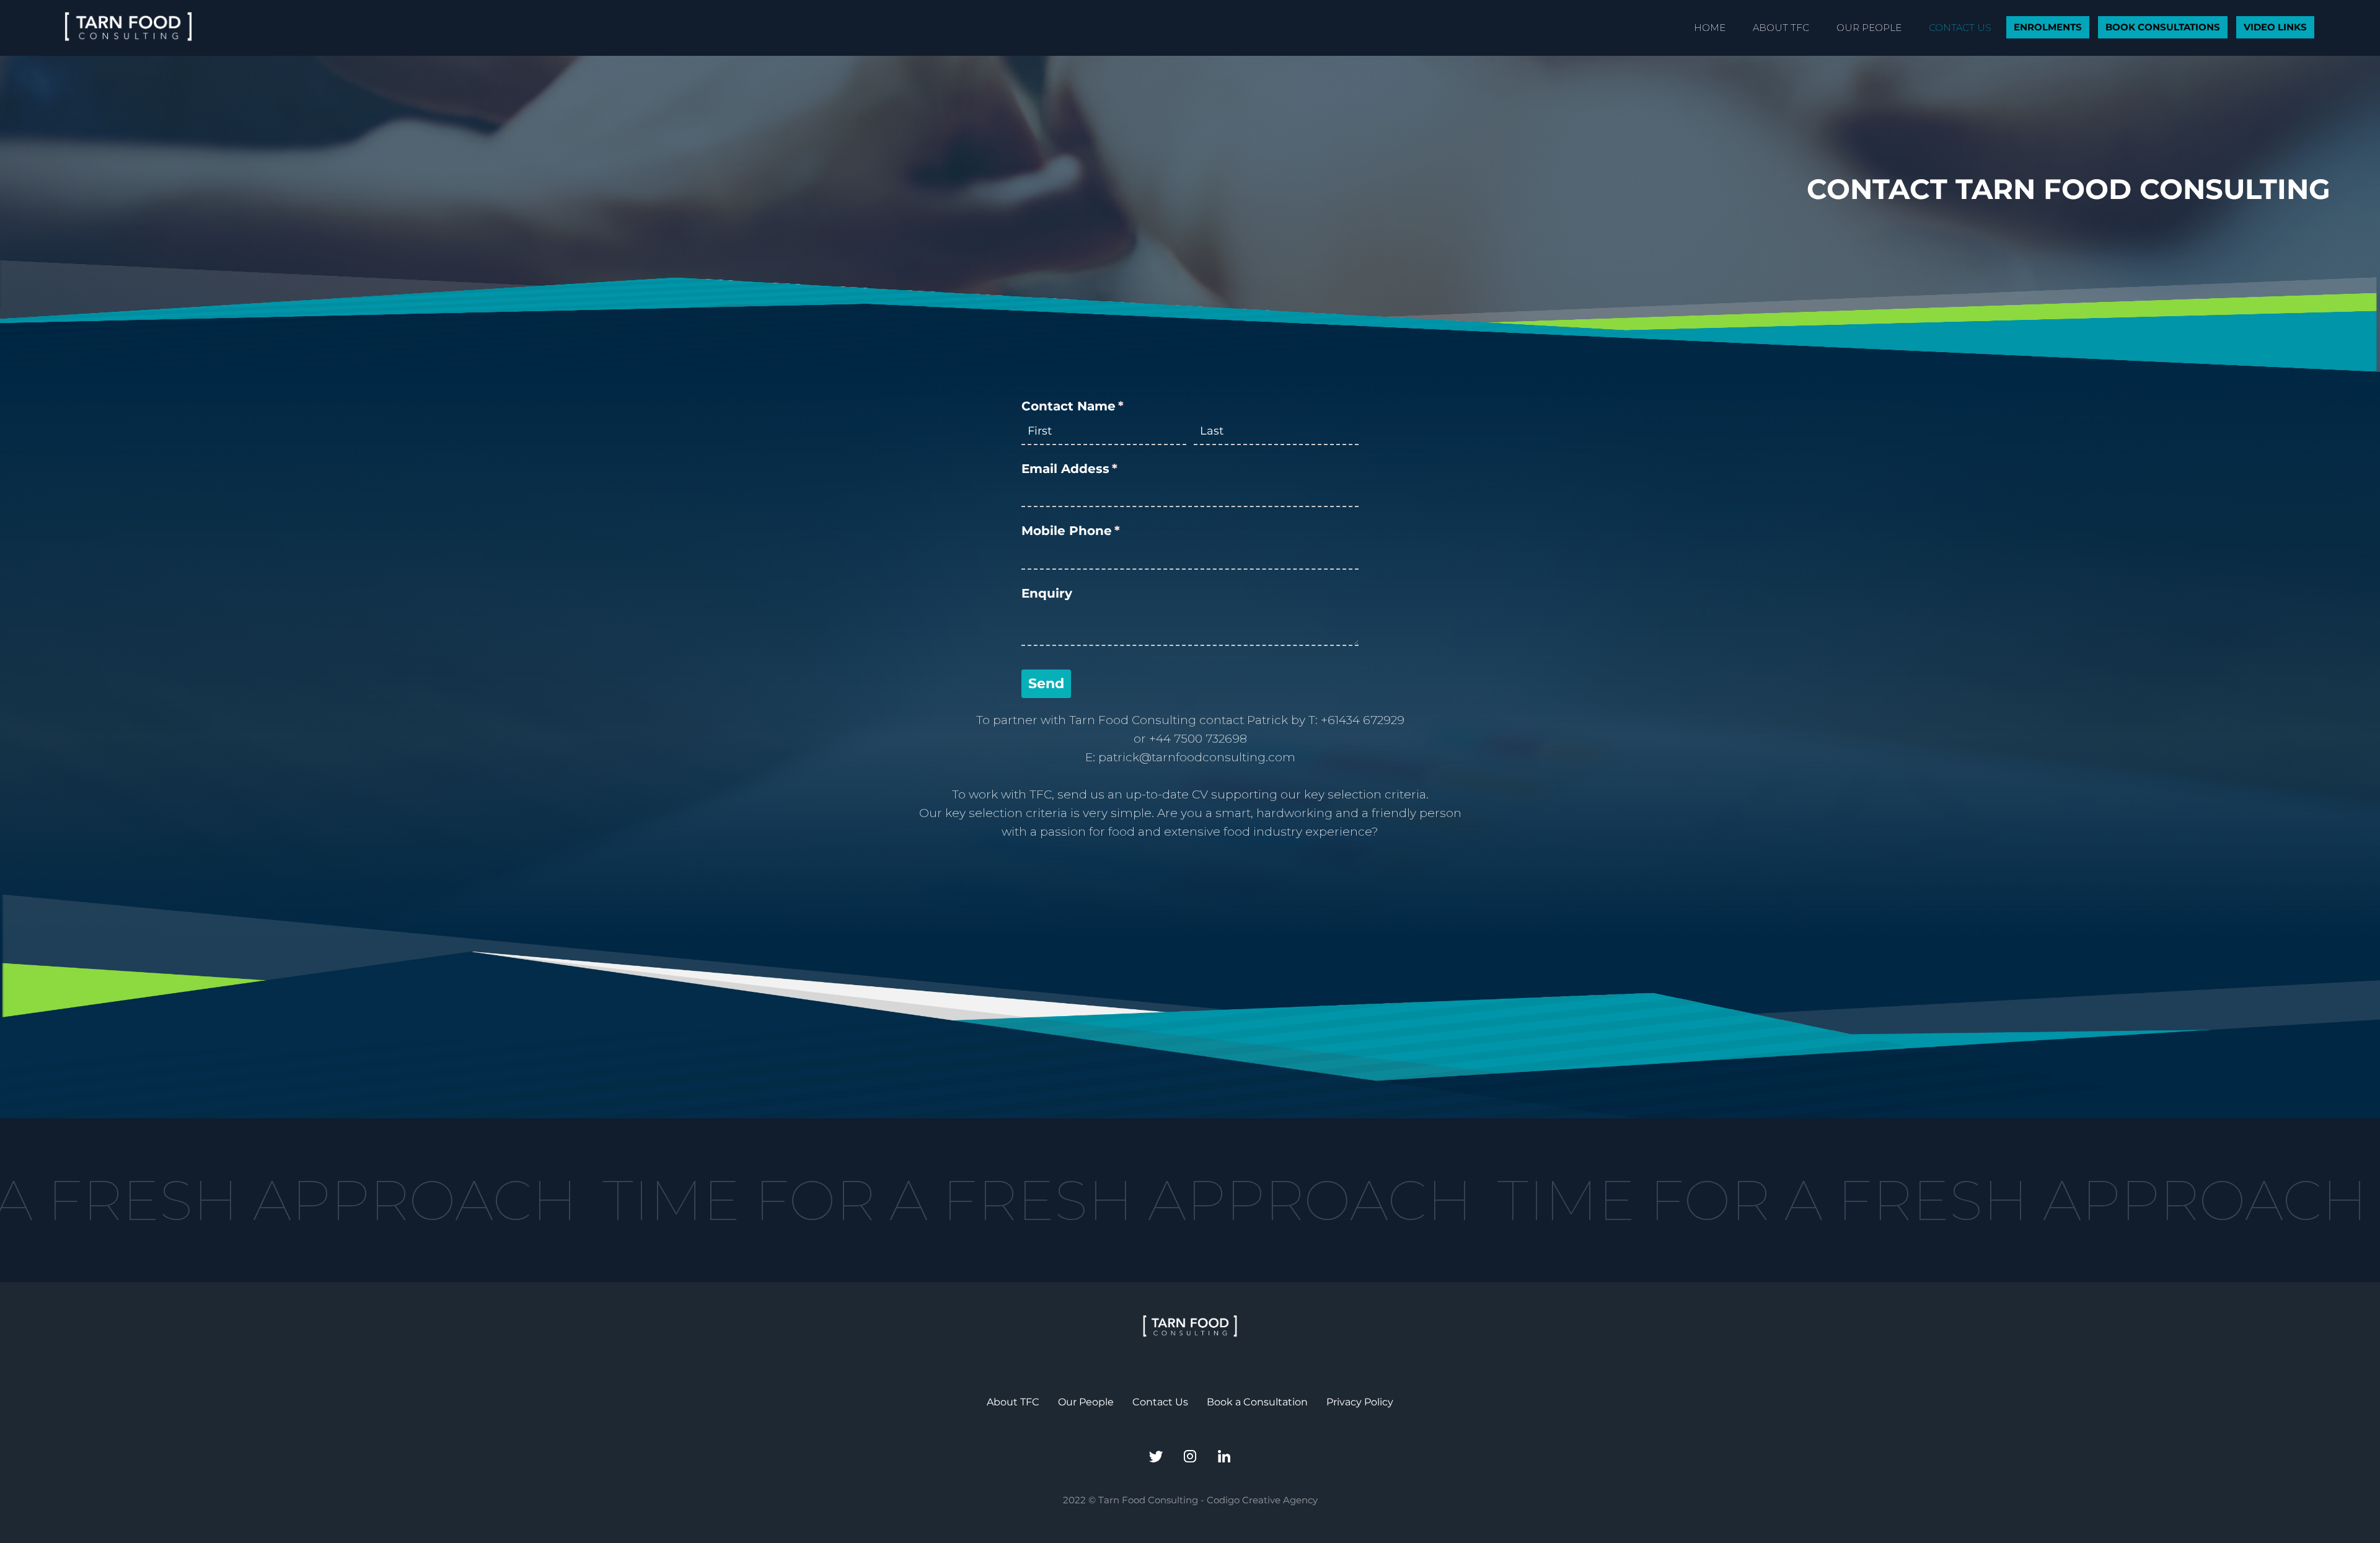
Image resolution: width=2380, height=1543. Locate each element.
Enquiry (1047, 593)
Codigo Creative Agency (1262, 1500)
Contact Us (1160, 1402)
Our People (1086, 1402)
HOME (1710, 28)
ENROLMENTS (2048, 27)
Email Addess (1098, 469)
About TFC (1013, 1402)
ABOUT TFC (1781, 28)
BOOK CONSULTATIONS (2163, 27)
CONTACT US (1960, 28)
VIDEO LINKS (2275, 27)
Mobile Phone (1100, 531)
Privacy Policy (1360, 1402)
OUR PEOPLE (1869, 28)
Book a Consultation (1257, 1402)
